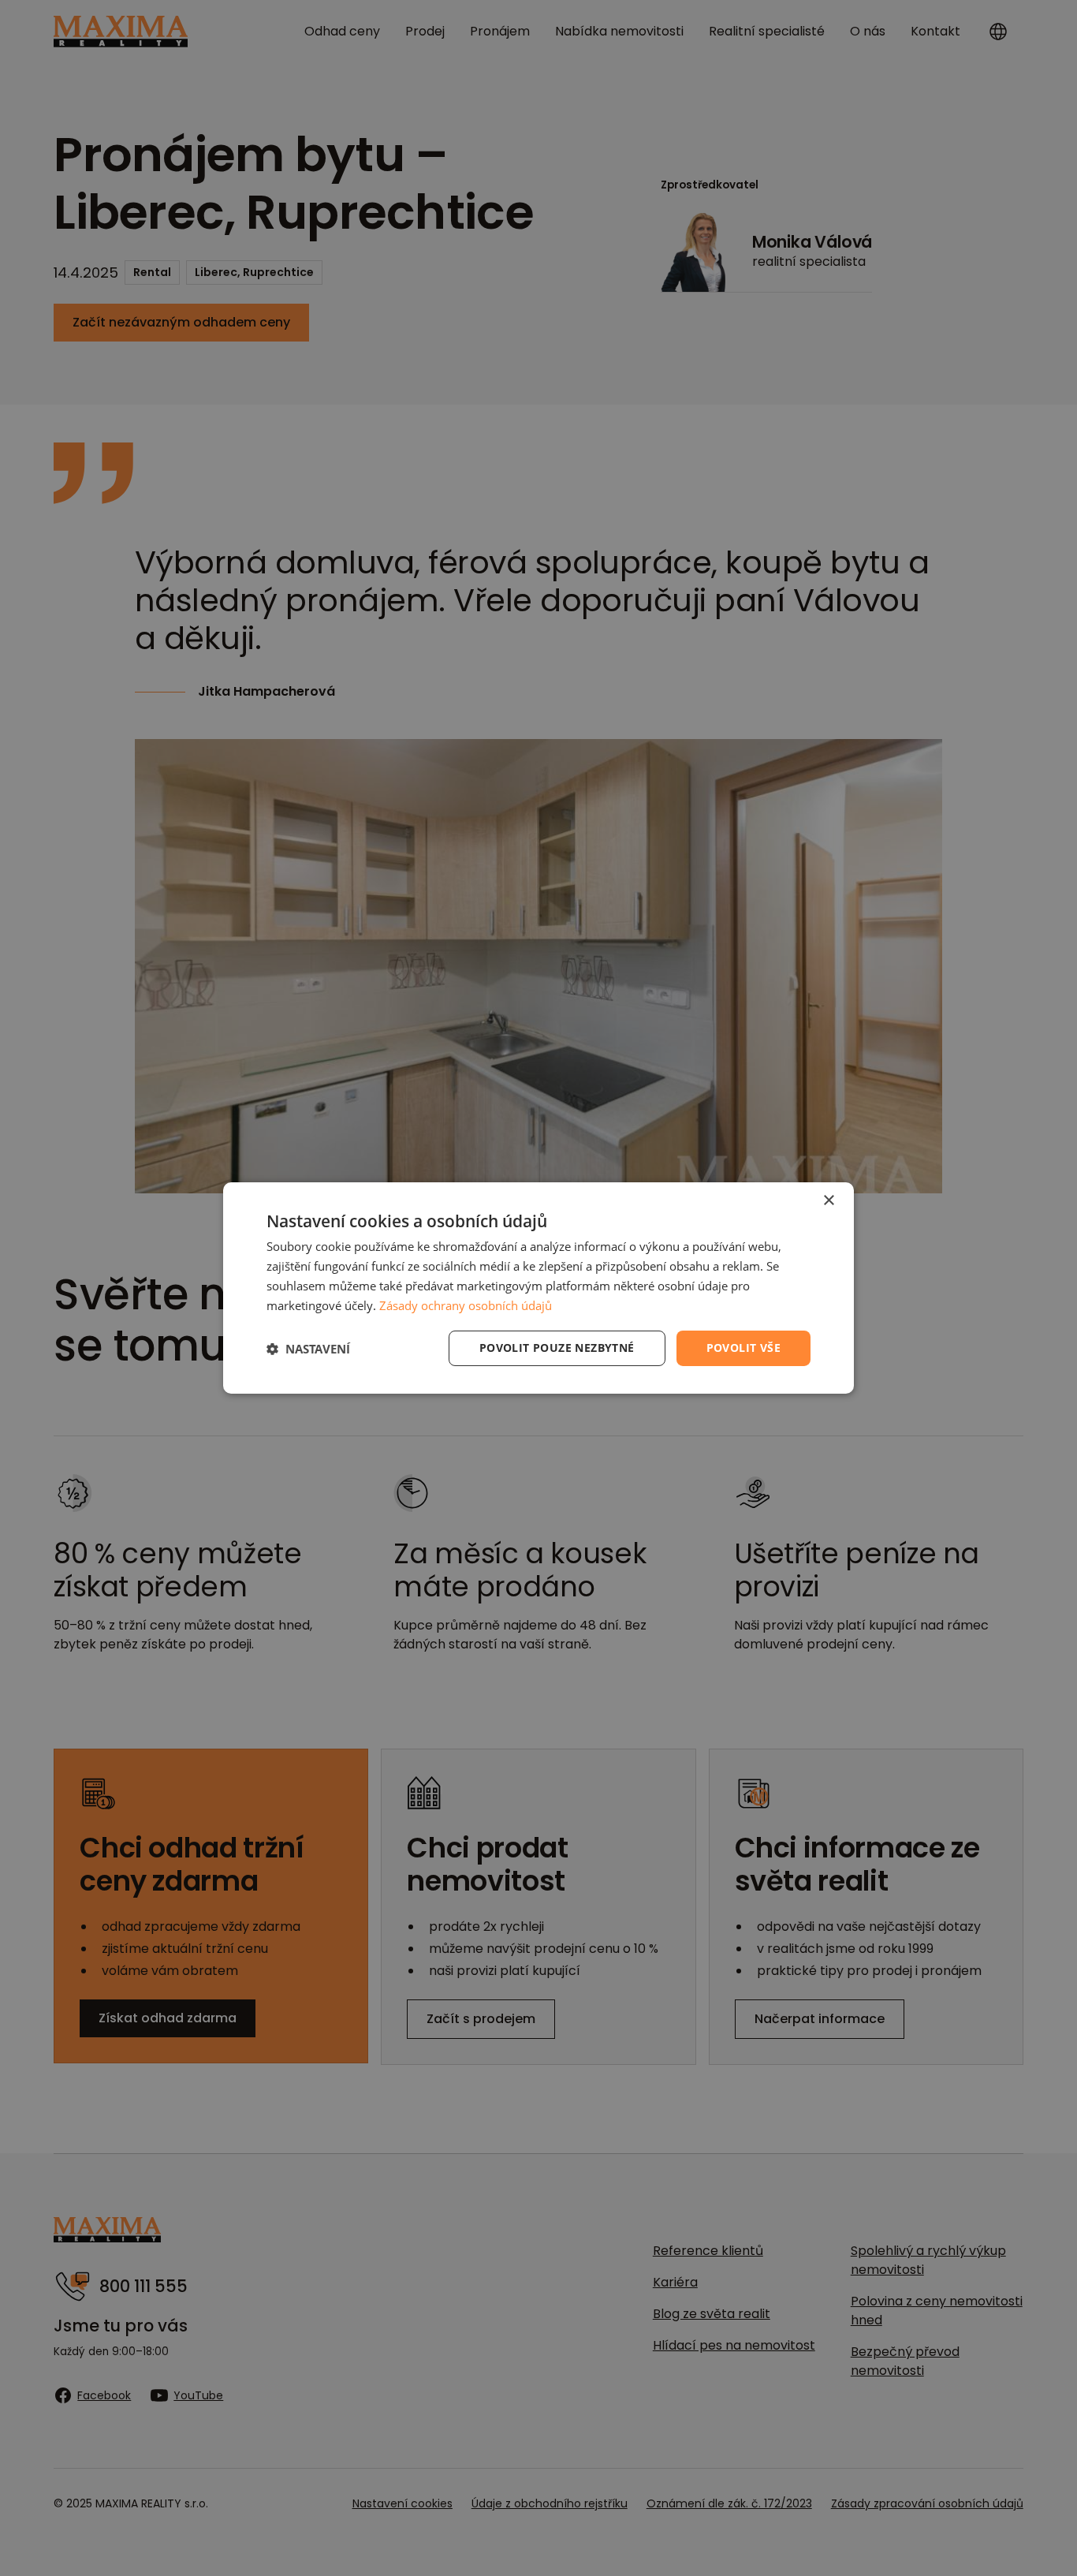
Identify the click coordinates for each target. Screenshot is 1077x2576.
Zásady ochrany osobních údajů (466, 1305)
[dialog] (538, 1288)
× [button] (828, 1201)
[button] (308, 1349)
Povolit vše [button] (743, 1348)
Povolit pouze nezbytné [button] (557, 1348)
